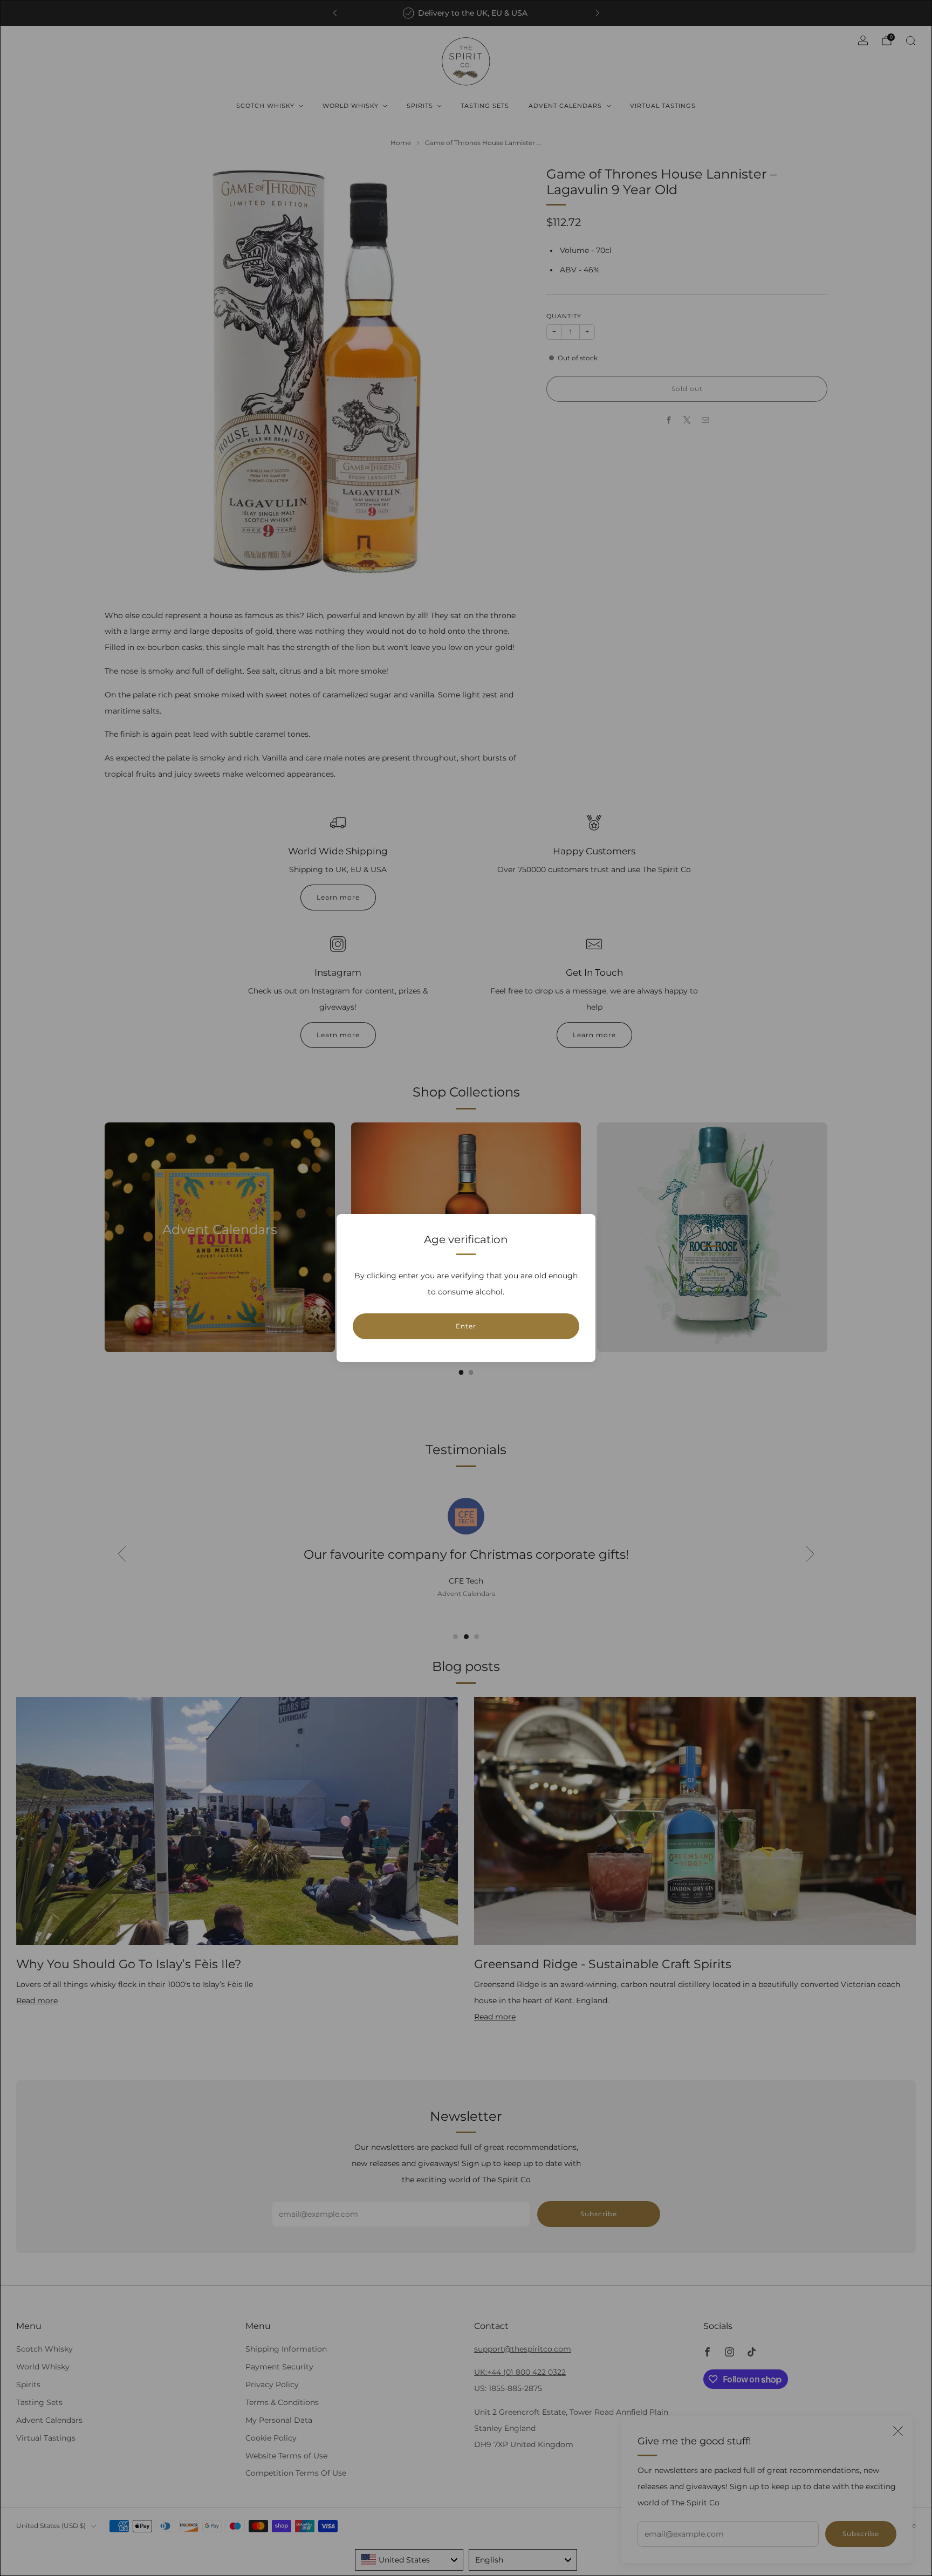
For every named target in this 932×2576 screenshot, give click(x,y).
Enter (466, 1326)
